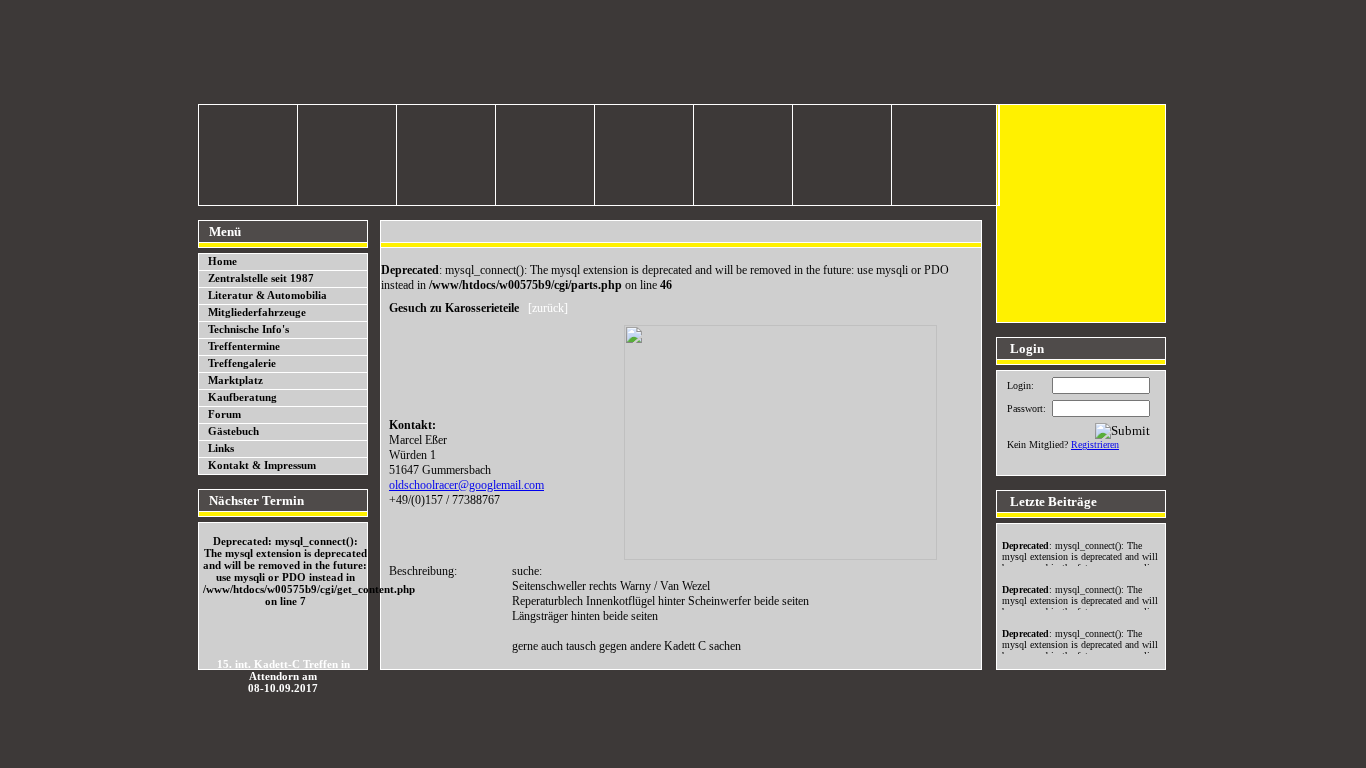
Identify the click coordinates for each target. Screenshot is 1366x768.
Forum (224, 414)
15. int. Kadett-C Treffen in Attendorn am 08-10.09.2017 (283, 676)
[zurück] (548, 308)
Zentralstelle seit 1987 (261, 278)
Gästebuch (233, 431)
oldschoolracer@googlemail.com (466, 485)
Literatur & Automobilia (267, 295)
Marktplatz (235, 380)
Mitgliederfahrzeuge (257, 312)
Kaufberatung (242, 397)
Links (221, 448)
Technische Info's (248, 329)
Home (222, 261)
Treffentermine (244, 346)
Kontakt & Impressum (262, 465)
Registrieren (1095, 444)
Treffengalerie (242, 363)
